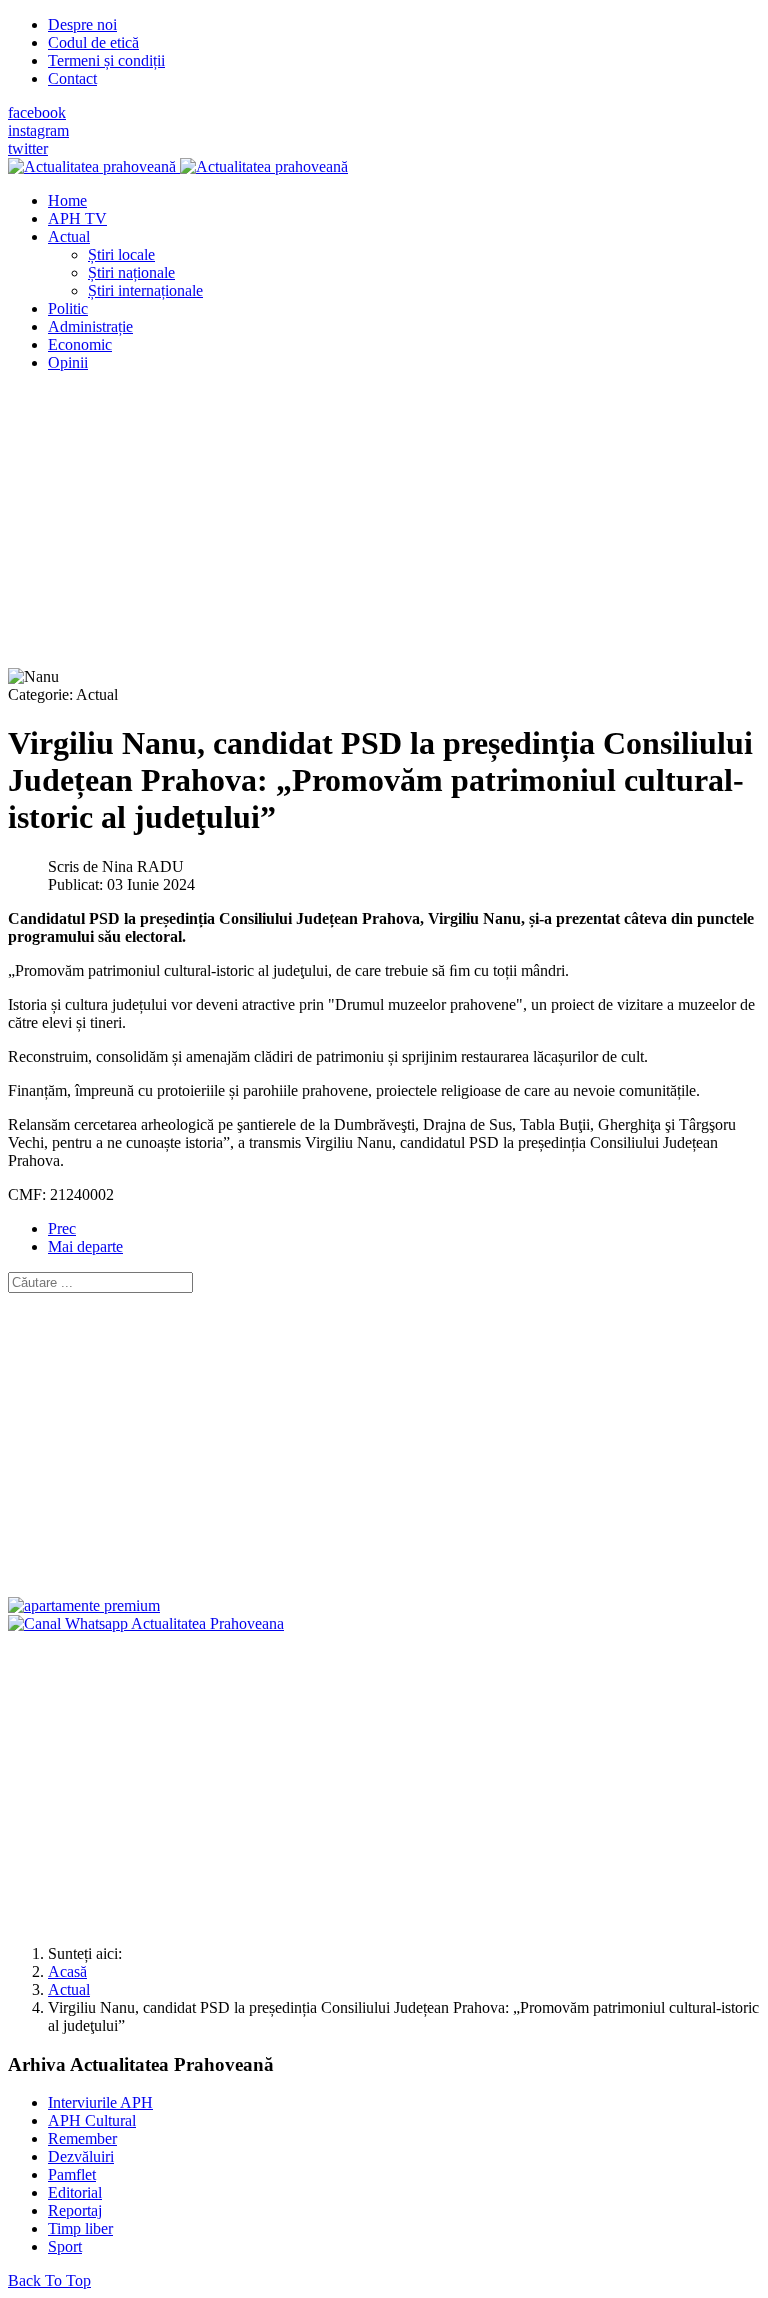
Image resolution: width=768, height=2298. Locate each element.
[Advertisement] (384, 528)
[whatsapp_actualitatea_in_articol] (146, 1623)
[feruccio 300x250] (84, 1605)
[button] (69, 236)
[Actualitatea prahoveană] (178, 166)
